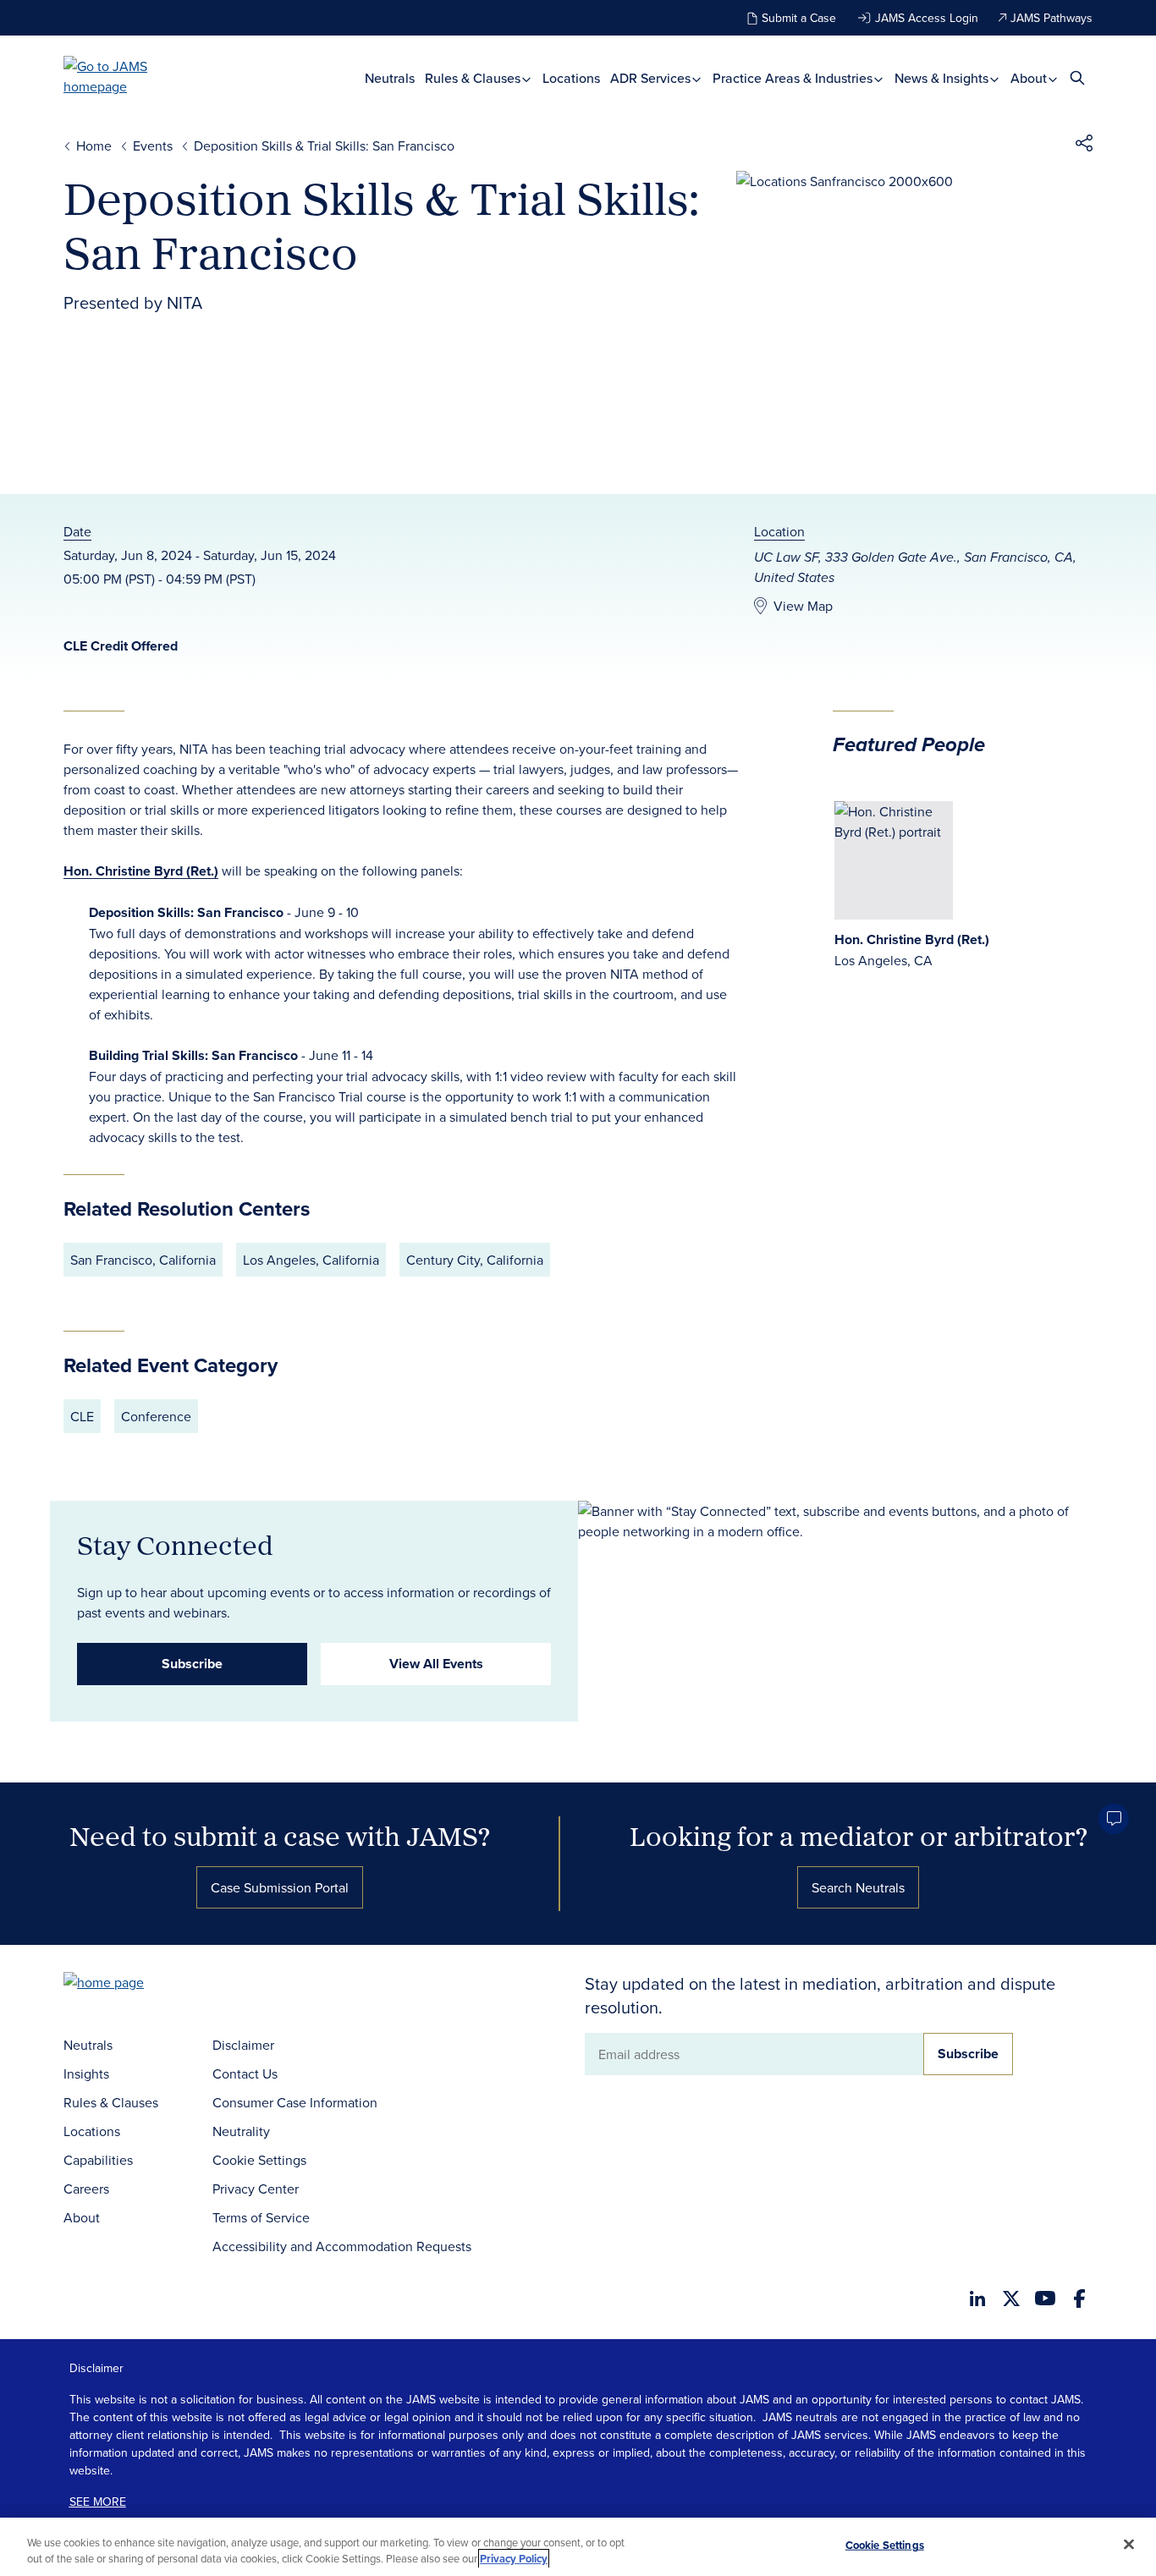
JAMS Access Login (927, 18)
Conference (156, 1416)
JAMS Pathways (1051, 18)
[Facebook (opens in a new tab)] (1079, 2299)
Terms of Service (261, 2217)
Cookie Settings (259, 2160)
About (1030, 78)
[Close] (1129, 2545)
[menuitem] (390, 78)
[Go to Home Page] (129, 1984)
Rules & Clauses (474, 78)
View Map (803, 606)
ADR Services (652, 78)
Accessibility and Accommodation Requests (342, 2246)
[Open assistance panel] (1114, 1819)
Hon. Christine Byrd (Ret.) (141, 871)
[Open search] (1077, 77)
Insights (86, 2073)
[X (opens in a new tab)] (1011, 2299)
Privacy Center (256, 2189)
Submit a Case (799, 18)
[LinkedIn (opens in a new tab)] (977, 2299)
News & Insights (943, 78)
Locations (571, 78)
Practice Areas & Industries (794, 78)
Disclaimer (243, 2045)
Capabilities (98, 2160)
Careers (86, 2189)
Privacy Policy (514, 2559)
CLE (82, 1416)
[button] (1084, 146)
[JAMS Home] (130, 76)
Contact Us (245, 2073)
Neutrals (390, 78)
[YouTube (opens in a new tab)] (1045, 2298)
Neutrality (241, 2131)
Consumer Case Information (295, 2102)
